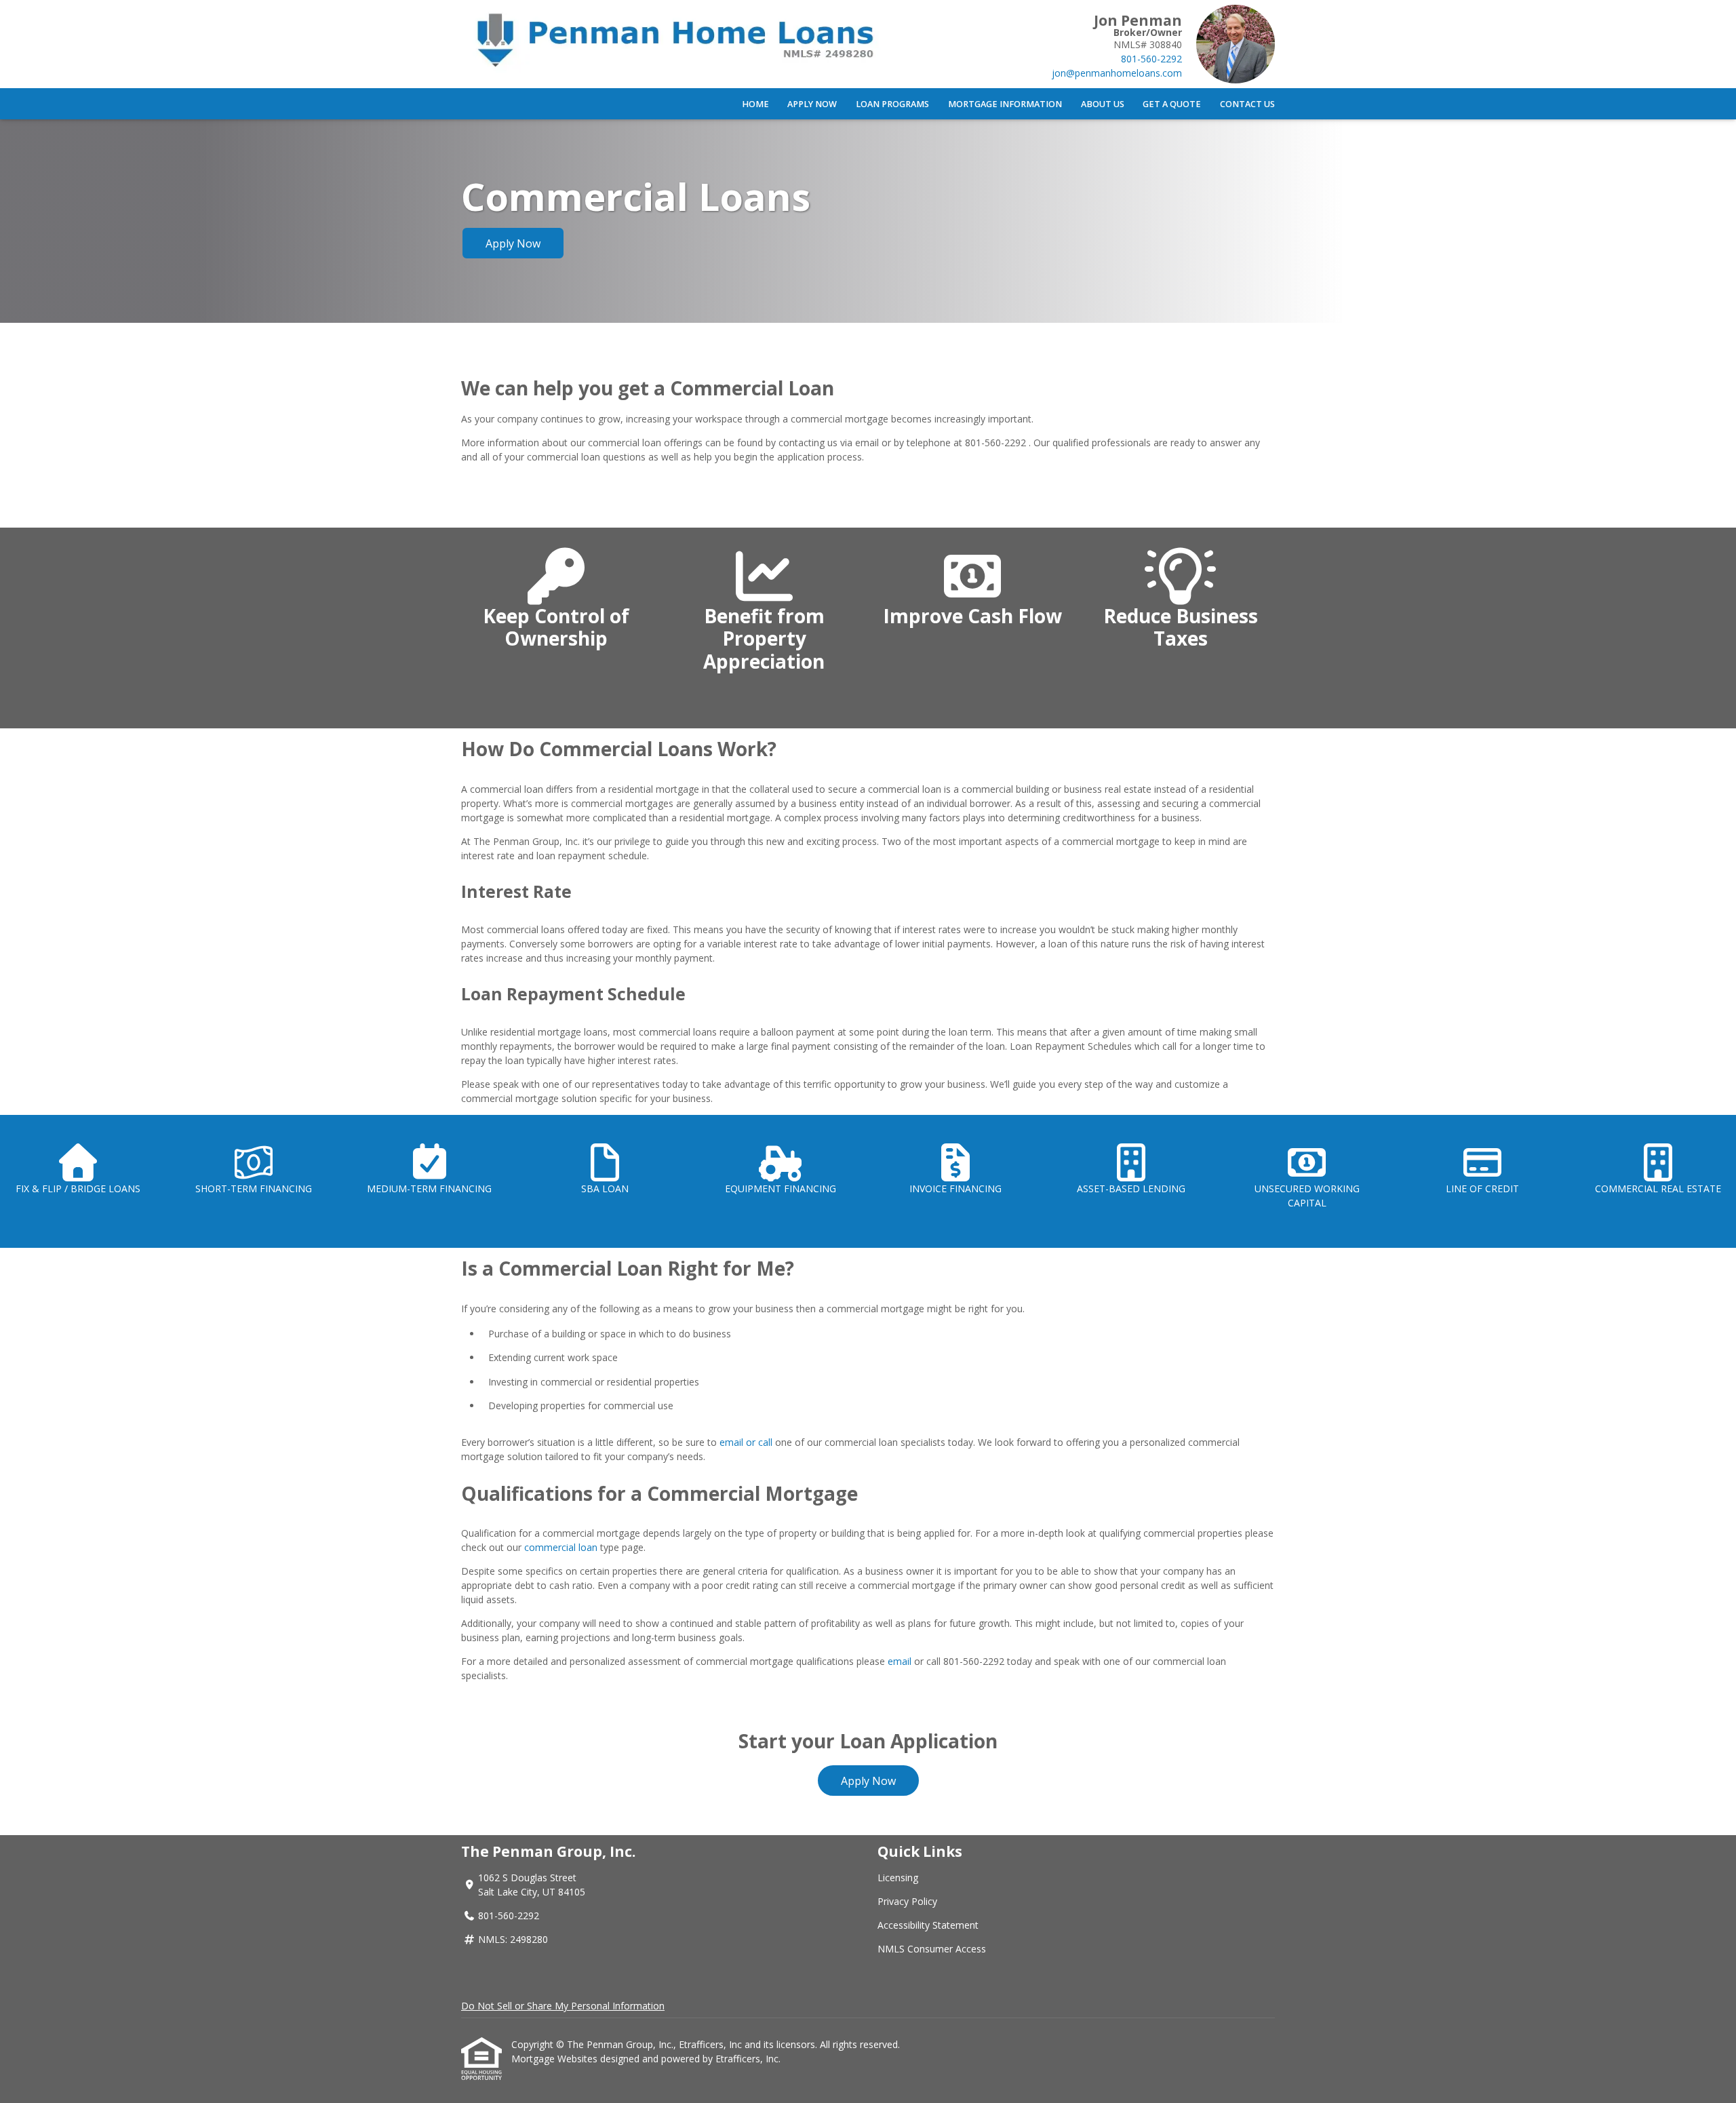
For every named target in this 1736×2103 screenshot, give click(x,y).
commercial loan (561, 1547)
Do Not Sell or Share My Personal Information (563, 2006)
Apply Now (812, 104)
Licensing (898, 1878)
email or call (746, 1442)
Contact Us (1247, 104)
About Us (1103, 104)
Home (755, 104)
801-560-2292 (1151, 59)
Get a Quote (1172, 104)
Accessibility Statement (928, 1925)
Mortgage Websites (556, 2059)
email (900, 1661)
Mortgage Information (1005, 104)
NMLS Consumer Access (932, 1949)
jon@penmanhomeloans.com (1117, 73)
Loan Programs (892, 104)
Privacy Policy (907, 1901)
